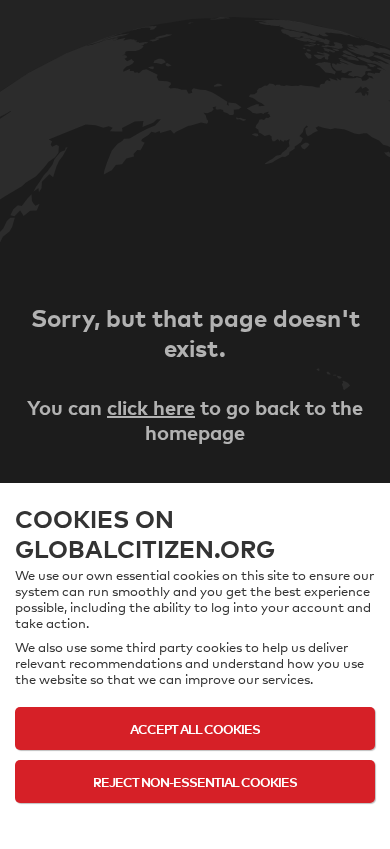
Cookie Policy (195, 821)
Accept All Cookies (195, 728)
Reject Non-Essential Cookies (195, 781)
